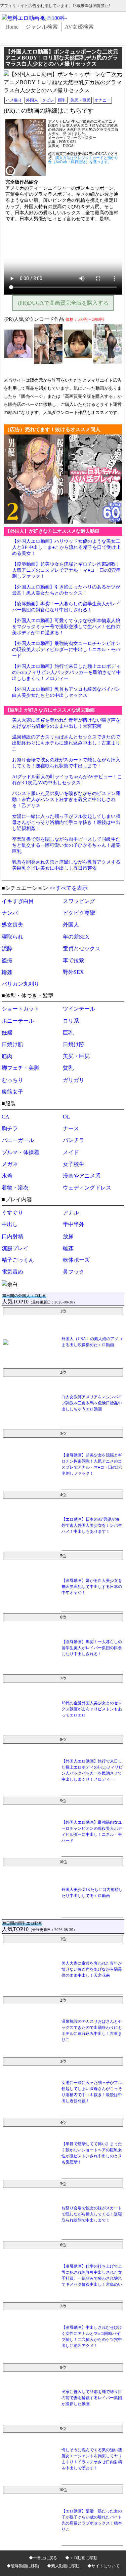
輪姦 (7, 972)
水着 (7, 1176)
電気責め (12, 1272)
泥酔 (7, 949)
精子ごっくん (18, 1260)
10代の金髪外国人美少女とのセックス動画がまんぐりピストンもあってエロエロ (92, 1709)
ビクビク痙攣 (79, 913)
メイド (71, 1152)
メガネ (10, 1164)
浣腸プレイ (15, 1248)
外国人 (32, 100)
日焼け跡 (74, 1044)
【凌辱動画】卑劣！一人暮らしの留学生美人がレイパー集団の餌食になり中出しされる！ (92, 1648)
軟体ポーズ (76, 1260)
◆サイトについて (103, 2566)
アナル (71, 1213)
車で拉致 (74, 960)
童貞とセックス (82, 949)
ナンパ (10, 913)
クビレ (48, 100)
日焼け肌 (12, 1044)
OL (67, 1117)
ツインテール (79, 1009)
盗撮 (7, 960)
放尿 (68, 1236)
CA (6, 1117)
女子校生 (74, 1164)
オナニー (102, 100)
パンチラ (74, 1140)
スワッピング (79, 901)
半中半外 (74, 1224)
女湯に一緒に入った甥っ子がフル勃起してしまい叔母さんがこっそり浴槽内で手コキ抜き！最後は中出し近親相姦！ (66, 822)
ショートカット (20, 1009)
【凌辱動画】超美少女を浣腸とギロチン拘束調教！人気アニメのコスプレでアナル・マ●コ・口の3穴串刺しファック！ (66, 570)
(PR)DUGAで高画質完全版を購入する (63, 303)
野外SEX (73, 972)
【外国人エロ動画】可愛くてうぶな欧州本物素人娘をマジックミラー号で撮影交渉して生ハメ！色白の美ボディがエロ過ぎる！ (66, 627)
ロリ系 (71, 1021)
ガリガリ (74, 1080)
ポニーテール (18, 1021)
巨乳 (62, 100)
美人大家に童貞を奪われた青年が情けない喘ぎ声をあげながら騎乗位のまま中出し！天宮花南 (92, 1969)
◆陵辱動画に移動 (23, 2566)
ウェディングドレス (87, 1188)
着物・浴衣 (15, 1188)
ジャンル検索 (42, 27)
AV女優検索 (79, 27)
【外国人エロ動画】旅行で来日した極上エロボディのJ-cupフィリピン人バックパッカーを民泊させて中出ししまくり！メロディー (67, 672)
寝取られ (12, 937)
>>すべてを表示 (69, 888)
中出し (10, 1224)
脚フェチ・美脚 (20, 1068)
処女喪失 (12, 925)
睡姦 (68, 1248)
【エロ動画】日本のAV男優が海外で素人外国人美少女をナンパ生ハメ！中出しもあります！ (92, 1525)
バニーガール (18, 1140)
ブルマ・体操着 (20, 1152)
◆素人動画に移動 (63, 2566)
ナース (71, 1128)
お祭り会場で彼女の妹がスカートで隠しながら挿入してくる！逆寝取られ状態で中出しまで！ (92, 2214)
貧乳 (68, 1068)
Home (12, 27)
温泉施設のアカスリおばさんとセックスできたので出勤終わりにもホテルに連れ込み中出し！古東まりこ (66, 743)
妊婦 (7, 1033)
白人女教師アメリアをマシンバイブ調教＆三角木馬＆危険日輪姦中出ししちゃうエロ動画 (92, 1403)
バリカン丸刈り (20, 984)
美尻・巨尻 (80, 100)
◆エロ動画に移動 (81, 2558)
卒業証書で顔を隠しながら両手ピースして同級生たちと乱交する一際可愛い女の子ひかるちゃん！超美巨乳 (66, 845)
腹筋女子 (12, 1092)
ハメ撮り (14, 100)
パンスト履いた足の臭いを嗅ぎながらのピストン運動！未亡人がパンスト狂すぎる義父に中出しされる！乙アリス (66, 800)
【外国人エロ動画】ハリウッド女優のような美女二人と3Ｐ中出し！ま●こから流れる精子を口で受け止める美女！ (66, 547)
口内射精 (12, 1236)
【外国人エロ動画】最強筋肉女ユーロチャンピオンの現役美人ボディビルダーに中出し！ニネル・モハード (66, 650)
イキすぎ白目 (18, 901)
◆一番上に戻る (43, 2558)
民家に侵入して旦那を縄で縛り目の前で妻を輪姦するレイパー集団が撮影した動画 (92, 2398)
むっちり (12, 1080)
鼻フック (74, 1272)
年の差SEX (76, 937)
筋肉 (7, 1056)
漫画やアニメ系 (82, 1176)
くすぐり (12, 1213)
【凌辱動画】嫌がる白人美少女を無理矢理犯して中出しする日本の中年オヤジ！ (92, 1587)
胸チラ (10, 1128)
